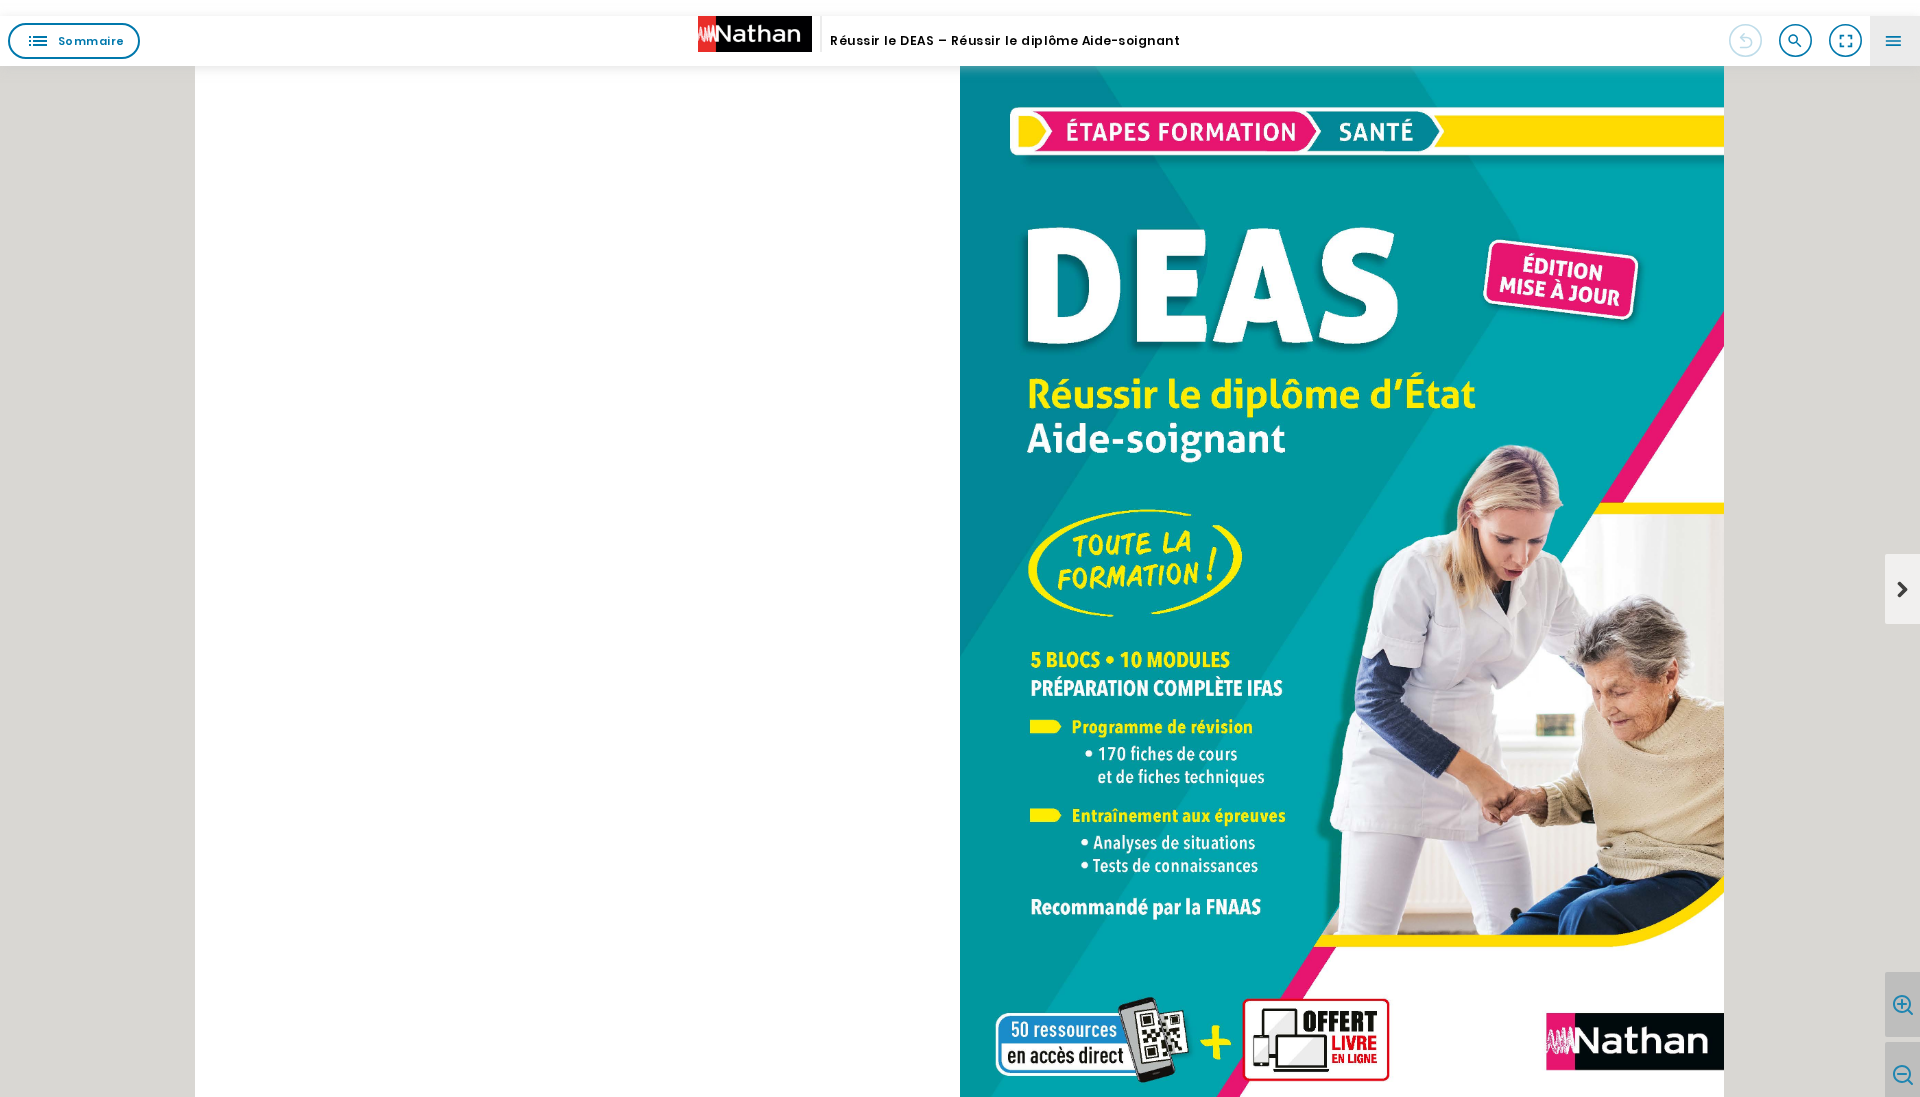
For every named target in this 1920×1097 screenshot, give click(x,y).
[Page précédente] (1745, 41)
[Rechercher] (1795, 41)
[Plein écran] (1845, 41)
